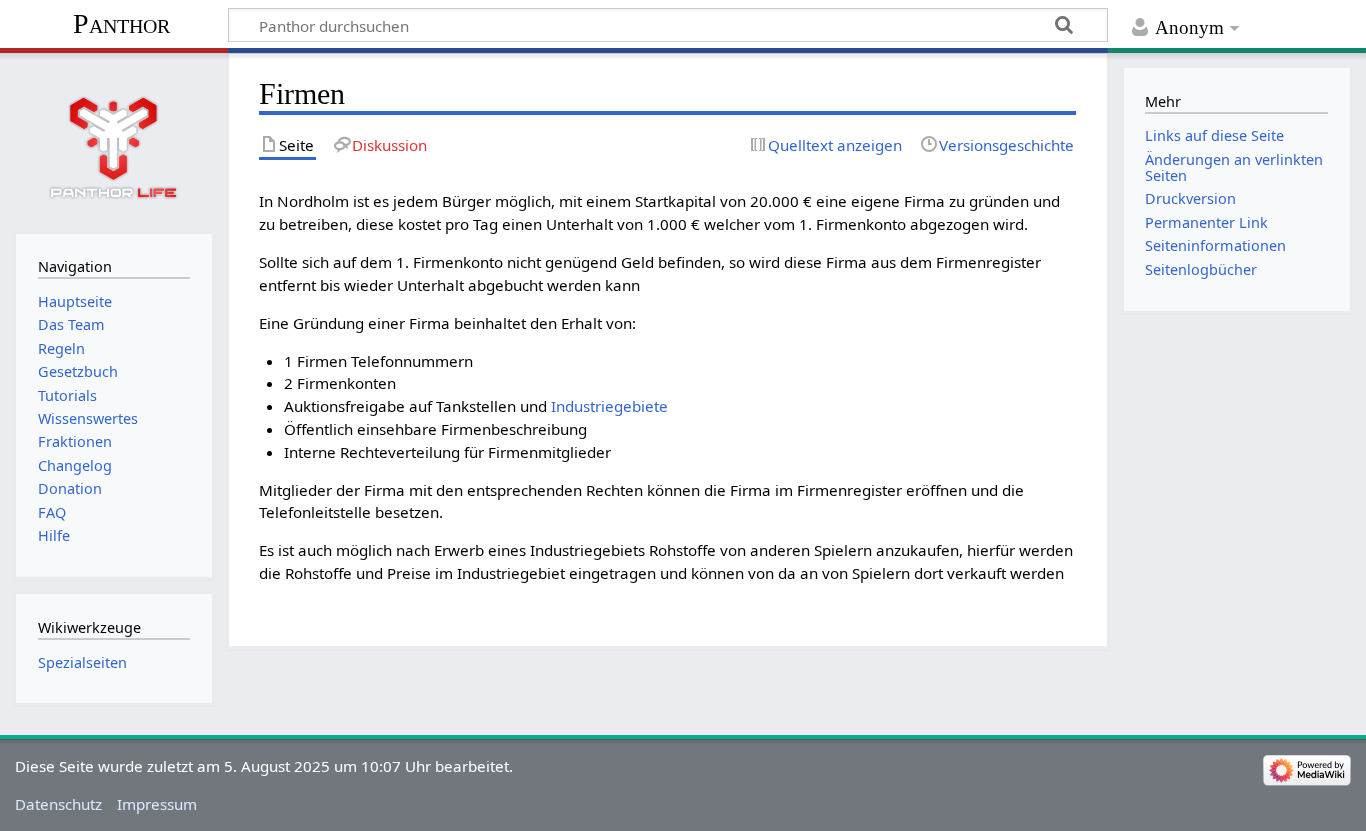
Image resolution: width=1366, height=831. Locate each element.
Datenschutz (58, 804)
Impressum (157, 804)
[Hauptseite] (114, 141)
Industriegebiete (609, 406)
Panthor (121, 23)
